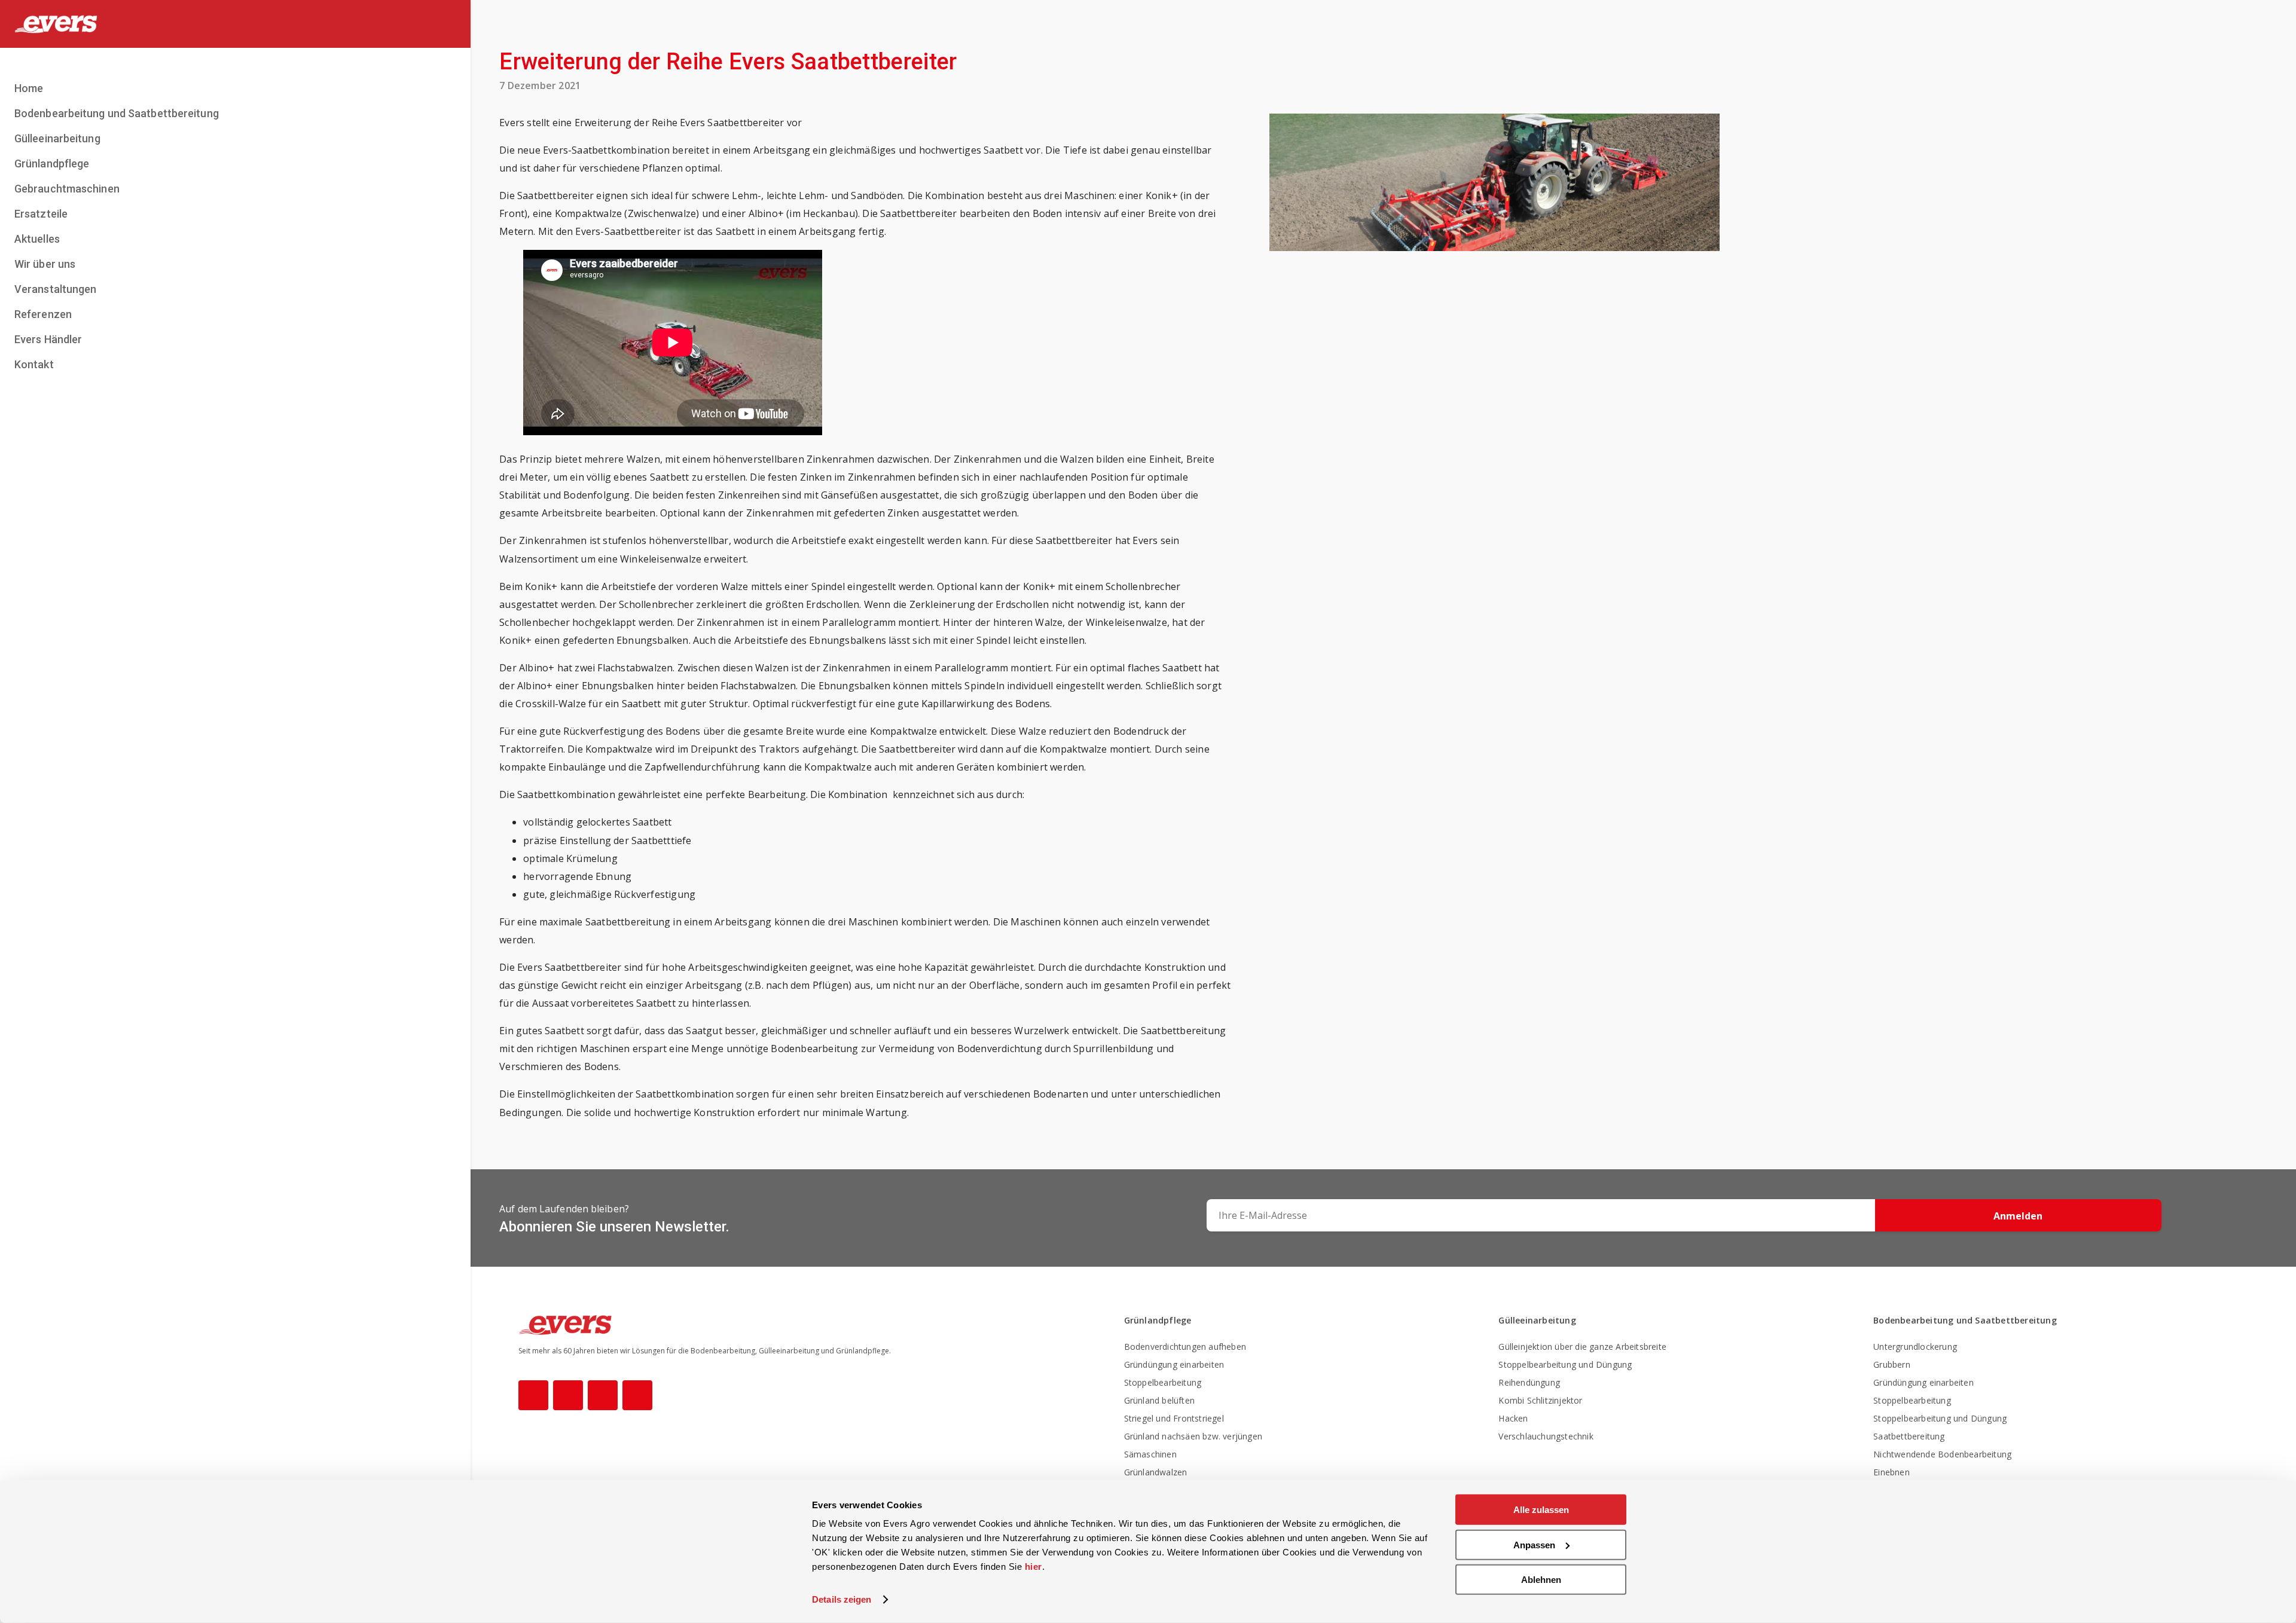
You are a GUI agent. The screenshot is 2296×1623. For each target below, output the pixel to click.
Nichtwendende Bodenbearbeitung (1942, 1454)
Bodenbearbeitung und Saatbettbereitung (117, 113)
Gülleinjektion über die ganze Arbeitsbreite (1582, 1347)
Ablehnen (1541, 1580)
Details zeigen (842, 1599)
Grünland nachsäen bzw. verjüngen (1193, 1436)
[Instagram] (568, 1395)
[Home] (235, 24)
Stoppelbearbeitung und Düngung (1565, 1364)
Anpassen (1534, 1544)
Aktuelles (37, 239)
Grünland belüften (1159, 1400)
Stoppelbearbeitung (1163, 1382)
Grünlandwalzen (1156, 1472)
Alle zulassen (1541, 1510)
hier (1033, 1567)
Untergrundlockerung (1915, 1347)
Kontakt (34, 364)
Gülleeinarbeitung (57, 138)
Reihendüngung (1529, 1382)
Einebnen (1892, 1472)
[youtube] (603, 1395)
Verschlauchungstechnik (1546, 1436)
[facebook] (533, 1395)
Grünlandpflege (52, 163)
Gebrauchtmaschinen (67, 189)
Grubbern (1892, 1364)
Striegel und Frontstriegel (1174, 1418)
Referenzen (43, 314)
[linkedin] (637, 1395)
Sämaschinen (1150, 1454)
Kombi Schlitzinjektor (1540, 1400)
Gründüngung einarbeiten (1174, 1364)
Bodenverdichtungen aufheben (1185, 1347)
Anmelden (2018, 1216)
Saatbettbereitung (1909, 1436)
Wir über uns (45, 264)
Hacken (1513, 1418)
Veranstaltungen (56, 289)
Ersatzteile (41, 214)
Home (29, 88)
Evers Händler (48, 339)
